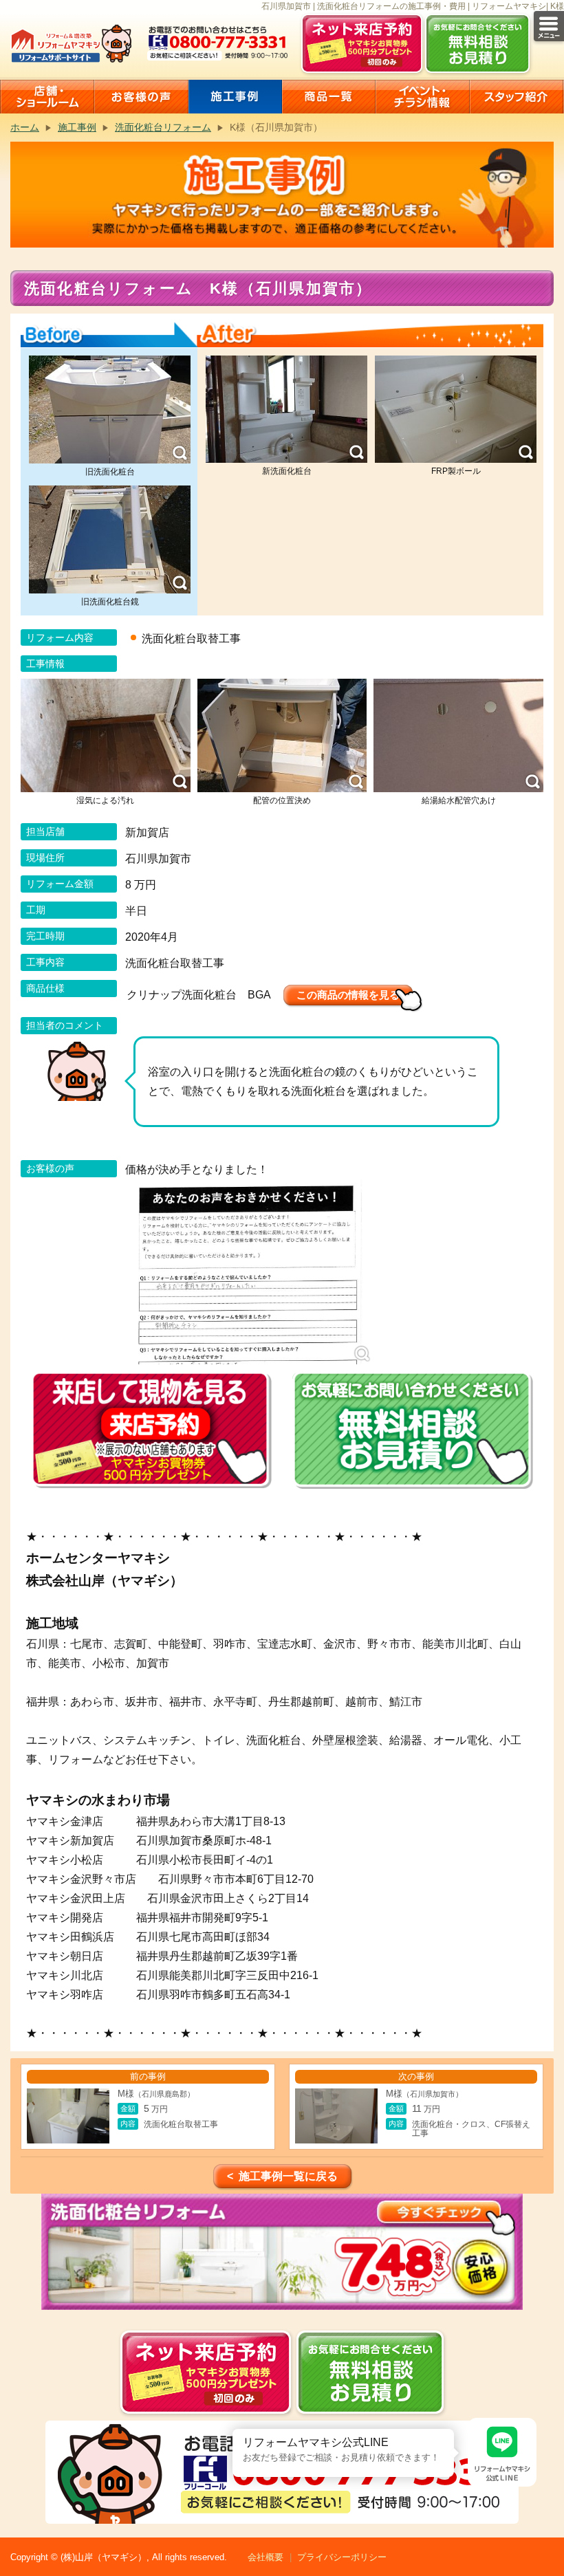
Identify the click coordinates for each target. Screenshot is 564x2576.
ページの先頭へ (549, 2526)
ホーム (25, 127)
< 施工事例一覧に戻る (282, 2176)
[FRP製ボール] (456, 410)
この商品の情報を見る (348, 995)
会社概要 (265, 2557)
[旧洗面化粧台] (110, 410)
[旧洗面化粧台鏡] (110, 539)
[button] (232, 2429)
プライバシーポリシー (342, 2557)
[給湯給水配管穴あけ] (458, 735)
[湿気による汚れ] (106, 735)
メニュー (549, 26)
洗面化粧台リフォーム (163, 127)
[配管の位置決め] (282, 735)
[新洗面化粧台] (286, 410)
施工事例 (77, 127)
